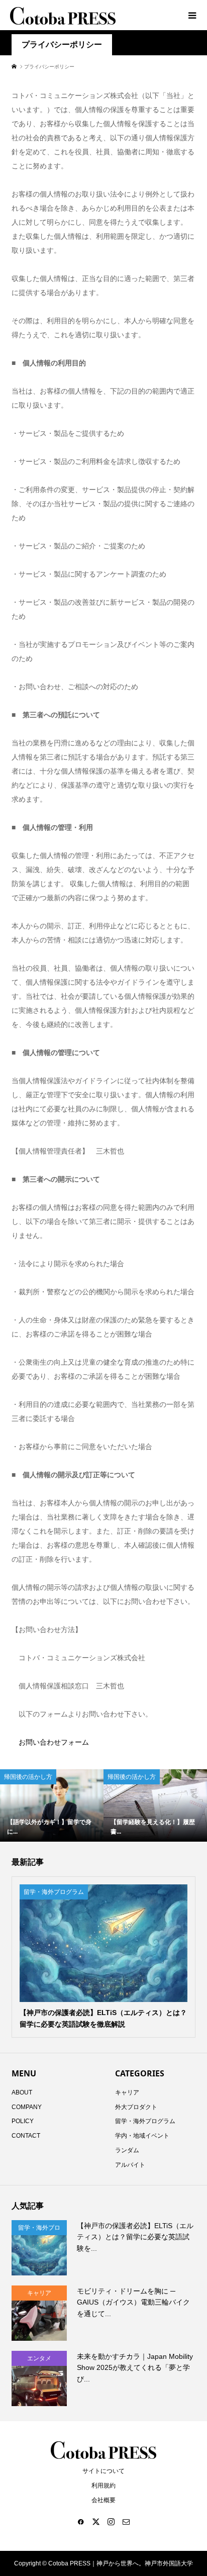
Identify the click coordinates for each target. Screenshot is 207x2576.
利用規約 (103, 2486)
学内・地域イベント (142, 2136)
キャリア (127, 2092)
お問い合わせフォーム (50, 1742)
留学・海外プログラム (145, 2121)
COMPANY (27, 2107)
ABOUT (22, 2092)
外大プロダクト (136, 2107)
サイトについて (103, 2471)
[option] (52, 1805)
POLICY (23, 2121)
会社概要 (103, 2500)
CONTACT (26, 2136)
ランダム (127, 2150)
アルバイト (130, 2165)
